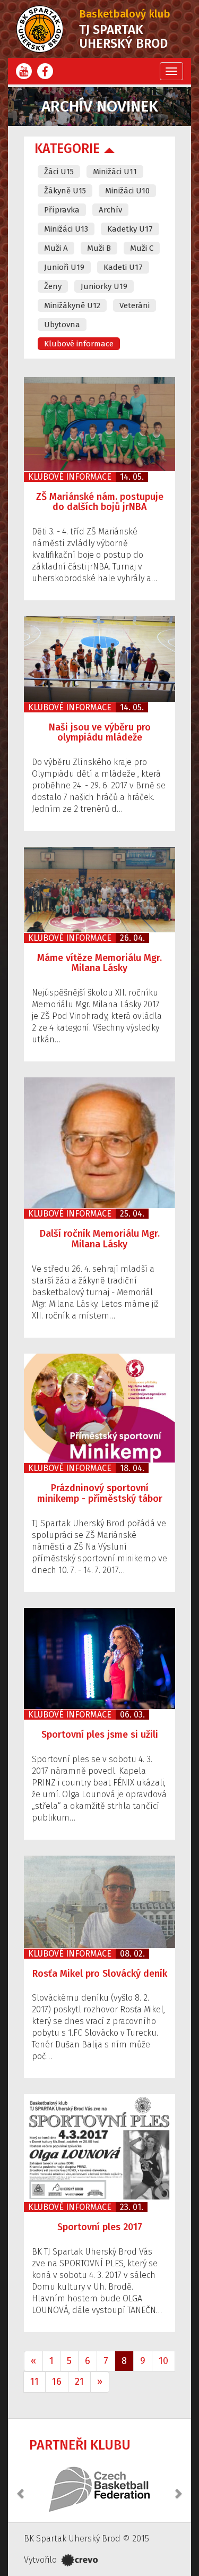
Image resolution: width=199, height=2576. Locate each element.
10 (163, 2361)
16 (57, 2382)
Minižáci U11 (115, 172)
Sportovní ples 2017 (100, 2227)
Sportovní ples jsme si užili (100, 1735)
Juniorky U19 (104, 286)
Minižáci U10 (127, 191)
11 (34, 2382)
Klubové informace (79, 344)
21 (79, 2382)
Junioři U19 (64, 267)
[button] (21, 2488)
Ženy (53, 286)
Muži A (56, 248)
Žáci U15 (59, 172)
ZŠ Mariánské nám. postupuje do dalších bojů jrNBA (100, 502)
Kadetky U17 (130, 229)
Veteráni (135, 305)
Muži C (142, 248)
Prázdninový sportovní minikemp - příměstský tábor (100, 1493)
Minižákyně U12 (72, 305)
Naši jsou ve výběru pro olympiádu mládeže (100, 733)
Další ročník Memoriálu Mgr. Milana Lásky (100, 1239)
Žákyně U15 (65, 191)
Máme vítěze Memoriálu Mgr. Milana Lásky (99, 963)
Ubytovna (62, 325)
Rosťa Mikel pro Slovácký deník (100, 1974)
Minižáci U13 (66, 229)
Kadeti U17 (123, 267)
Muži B (99, 248)
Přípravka (62, 210)
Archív (110, 210)
